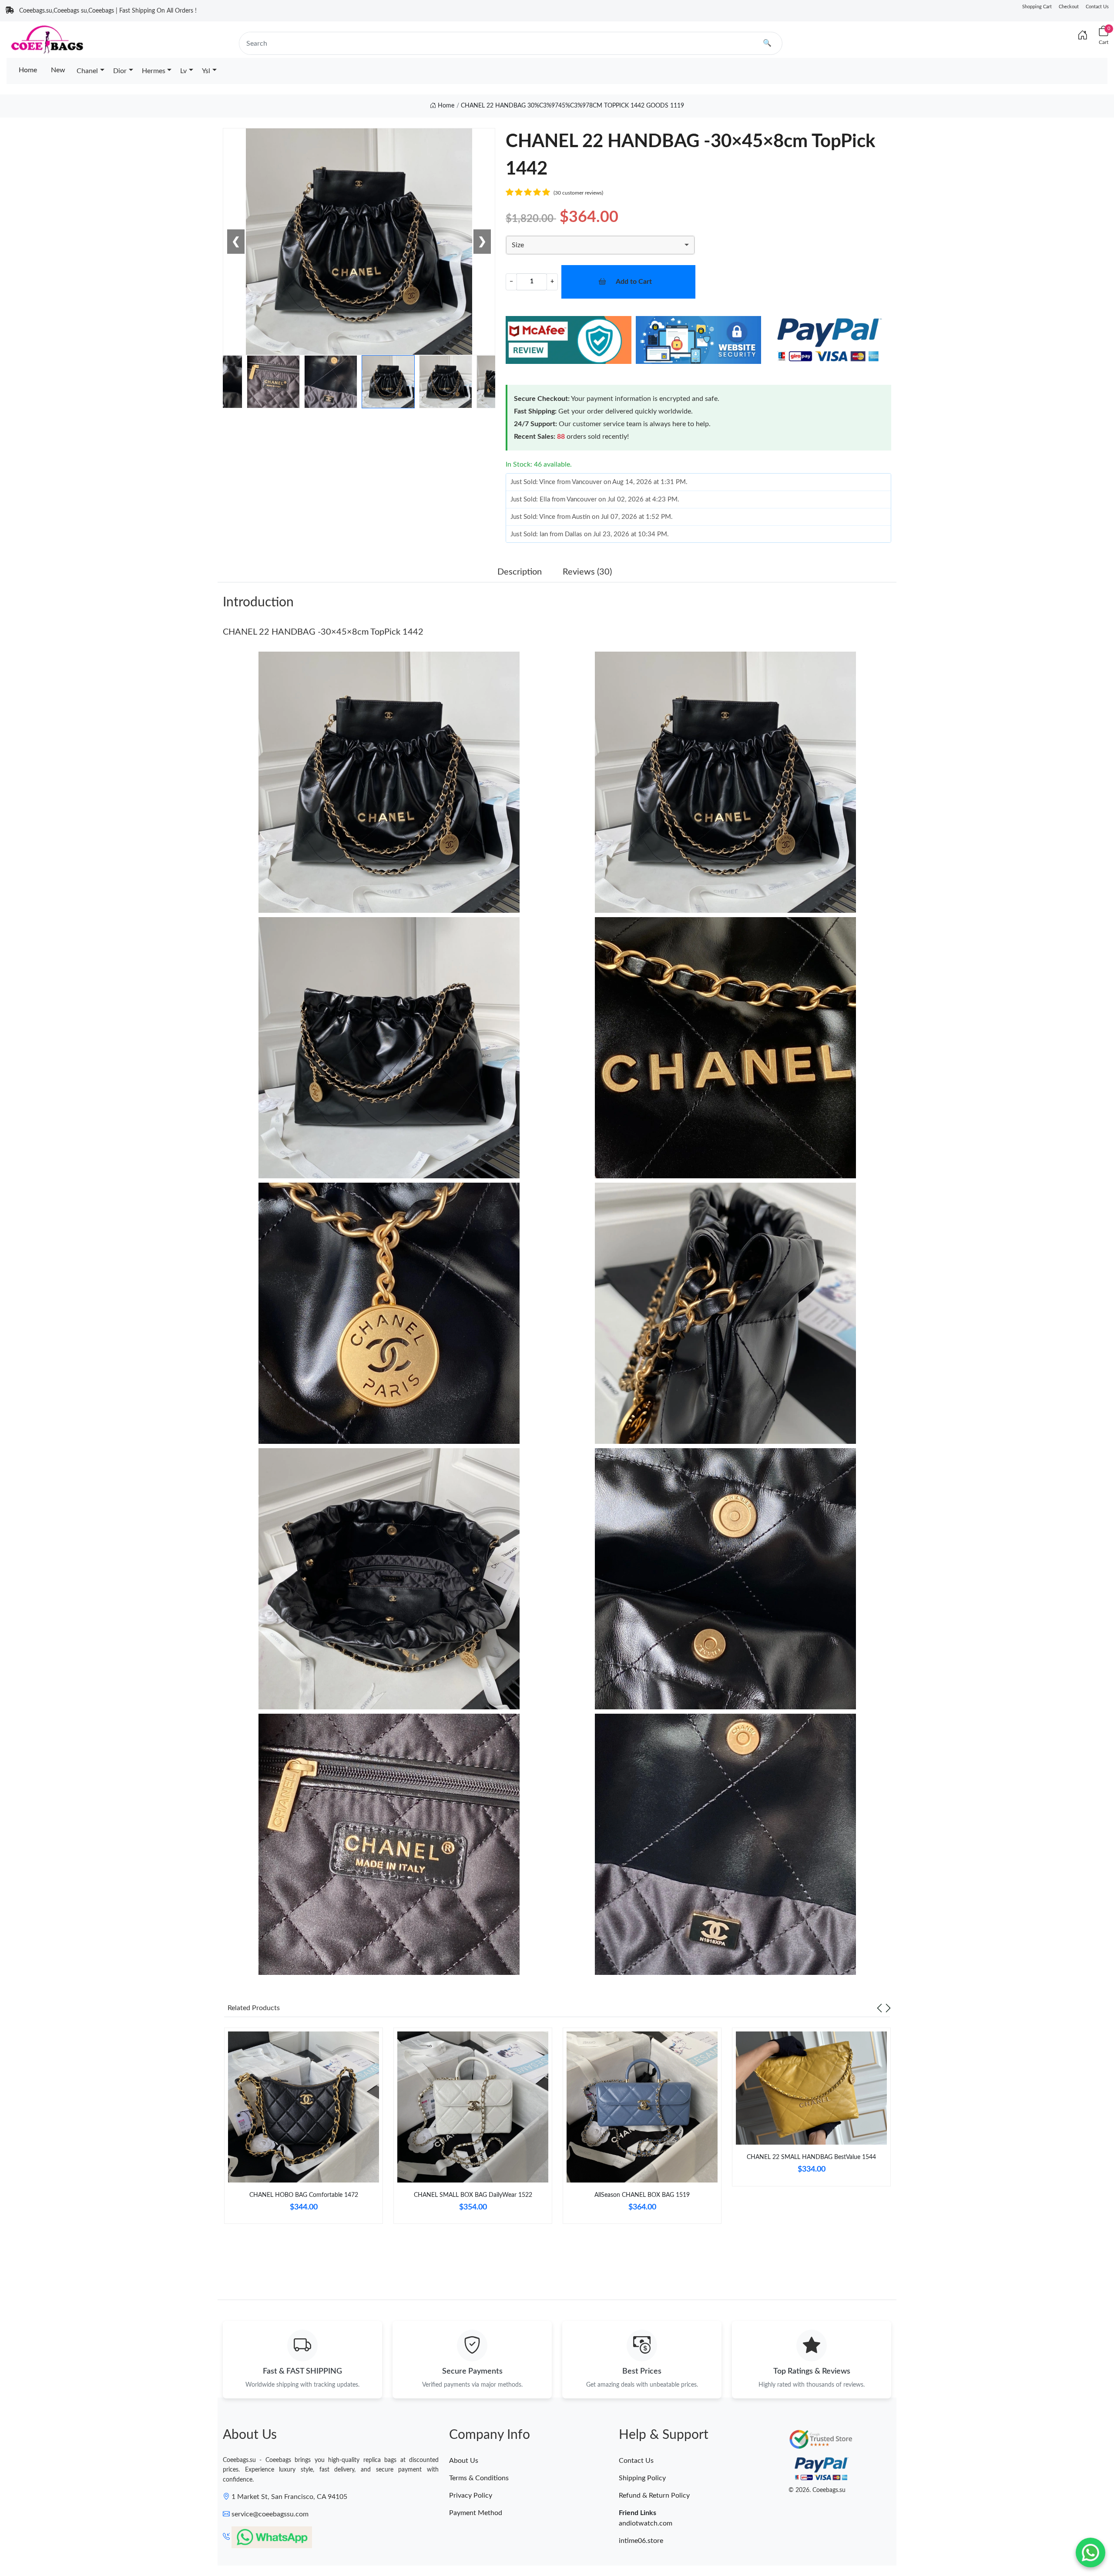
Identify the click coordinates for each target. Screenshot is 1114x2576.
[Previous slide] (879, 2008)
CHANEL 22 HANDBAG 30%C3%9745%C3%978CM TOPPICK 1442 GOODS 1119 (572, 106)
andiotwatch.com (646, 2523)
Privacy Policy (471, 2495)
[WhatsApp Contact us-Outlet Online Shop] (1091, 2552)
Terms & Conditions (479, 2478)
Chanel (87, 71)
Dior (120, 71)
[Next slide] (888, 2008)
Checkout (1069, 7)
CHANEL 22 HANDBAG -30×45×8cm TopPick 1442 (323, 632)
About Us (464, 2461)
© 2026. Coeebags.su (817, 2490)
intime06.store (641, 2541)
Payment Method (476, 2513)
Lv (183, 71)
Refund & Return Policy (654, 2495)
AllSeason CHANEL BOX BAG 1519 (642, 2195)
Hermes (154, 71)
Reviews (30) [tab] (587, 572)
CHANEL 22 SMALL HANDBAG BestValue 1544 (811, 2157)
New (58, 70)
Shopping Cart (1037, 7)
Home (28, 70)
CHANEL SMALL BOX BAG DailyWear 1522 (473, 2195)
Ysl (206, 71)
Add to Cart (634, 282)
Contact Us (1097, 7)
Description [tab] (520, 572)
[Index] (1083, 36)
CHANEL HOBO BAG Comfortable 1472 (304, 2195)
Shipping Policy (642, 2478)
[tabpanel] (304, 2129)
